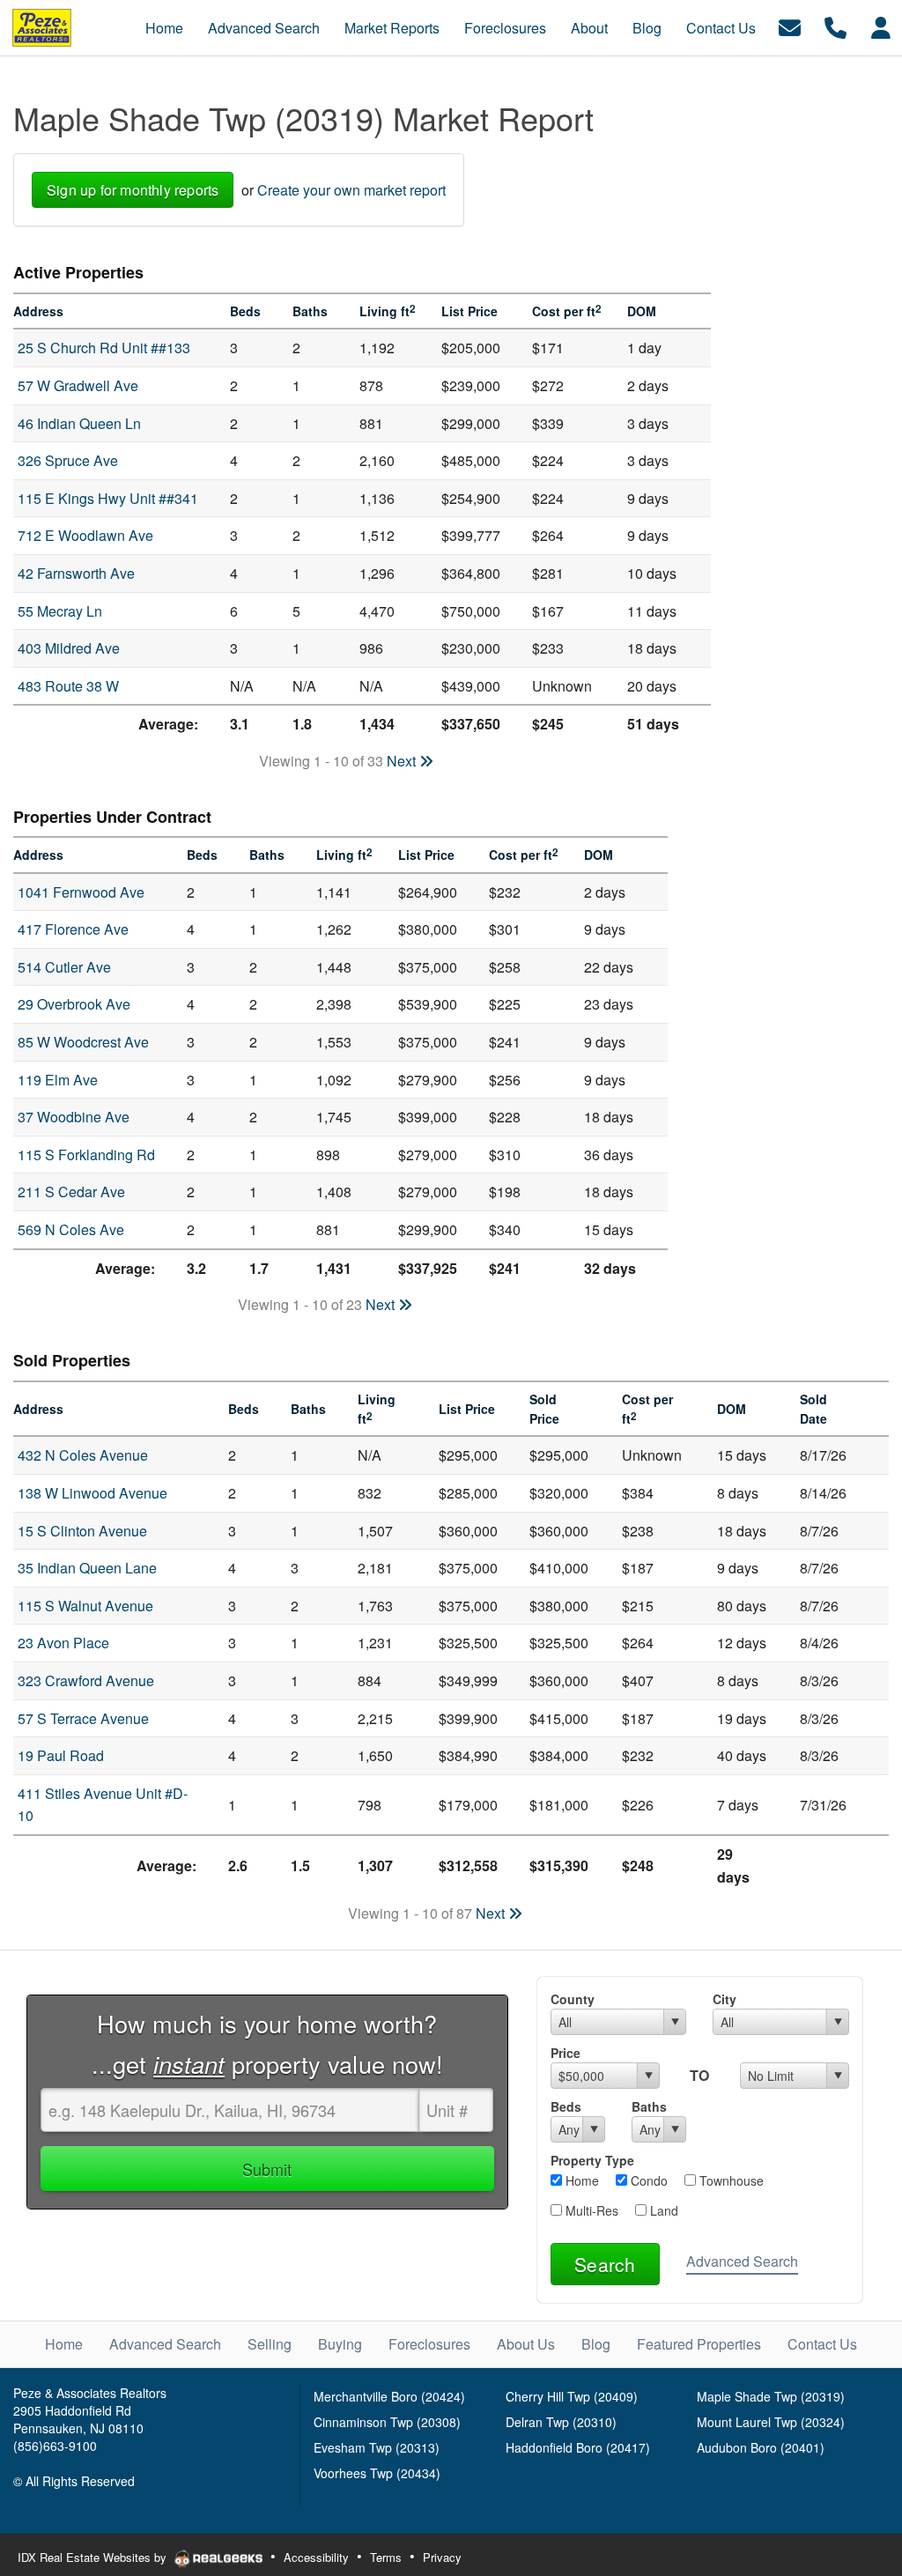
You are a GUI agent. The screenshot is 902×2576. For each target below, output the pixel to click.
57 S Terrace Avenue (83, 1718)
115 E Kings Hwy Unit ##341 (108, 498)
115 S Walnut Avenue (85, 1606)
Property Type (592, 2160)
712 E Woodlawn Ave (85, 535)
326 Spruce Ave (68, 460)
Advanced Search (742, 2261)
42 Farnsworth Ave (76, 573)
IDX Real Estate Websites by (94, 2557)
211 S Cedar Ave (71, 1192)
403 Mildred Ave (69, 648)
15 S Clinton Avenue (82, 1531)
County (573, 1999)
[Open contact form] (790, 26)
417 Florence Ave (73, 929)
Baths (649, 2106)
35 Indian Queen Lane (87, 1568)
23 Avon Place (63, 1643)
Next (403, 761)
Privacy (442, 2557)
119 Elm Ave (58, 1080)
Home (580, 2180)
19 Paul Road (61, 1755)
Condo (647, 2180)
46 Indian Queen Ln (79, 423)
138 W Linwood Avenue (92, 1493)
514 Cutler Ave (64, 967)
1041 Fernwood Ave (81, 892)
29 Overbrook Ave (74, 1004)
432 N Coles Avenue (83, 1455)
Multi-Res (590, 2210)
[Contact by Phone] (835, 26)
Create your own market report (351, 190)
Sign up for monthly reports (133, 190)
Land (662, 2210)
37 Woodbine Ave (74, 1117)
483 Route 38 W (68, 686)
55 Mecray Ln (60, 611)
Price (566, 2053)
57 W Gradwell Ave (78, 385)
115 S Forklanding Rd (86, 1155)
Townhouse (730, 2180)
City (725, 1999)
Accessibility (316, 2557)
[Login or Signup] (881, 26)
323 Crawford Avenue (86, 1680)
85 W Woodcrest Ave (83, 1042)
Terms (386, 2557)
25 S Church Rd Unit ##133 (104, 348)
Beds (566, 2106)
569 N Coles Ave (71, 1229)
